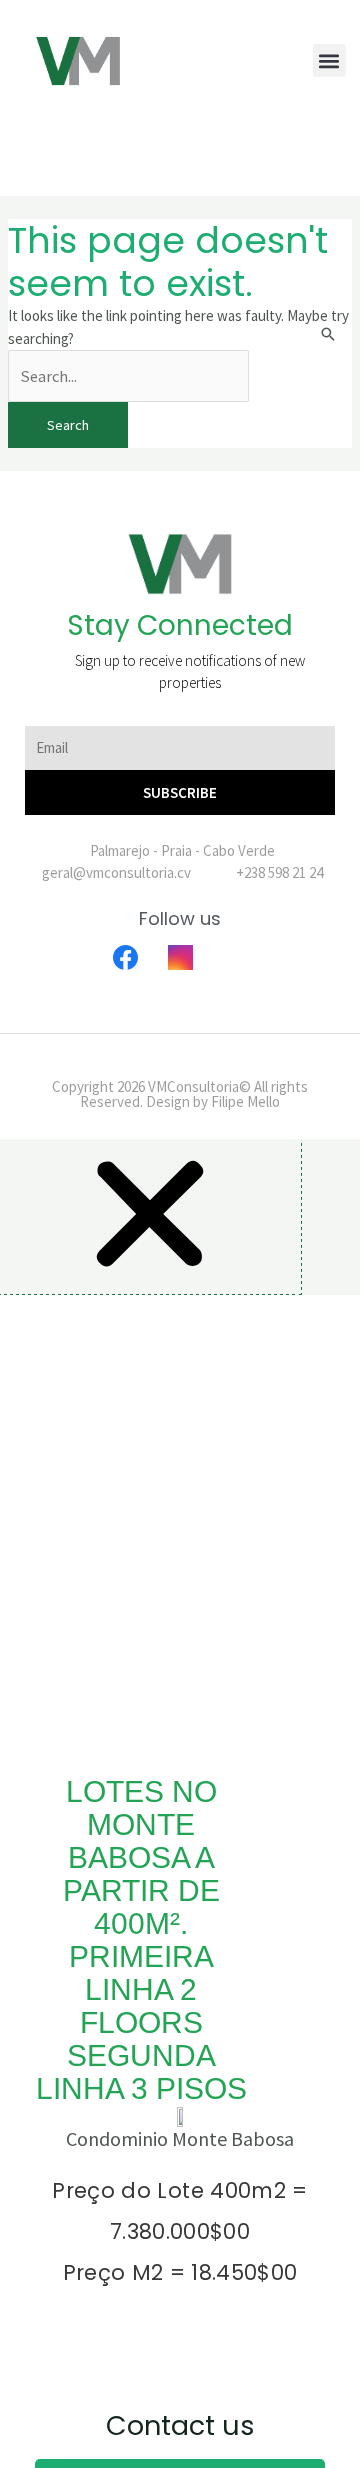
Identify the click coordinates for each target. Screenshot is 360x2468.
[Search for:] (128, 376)
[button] (329, 60)
